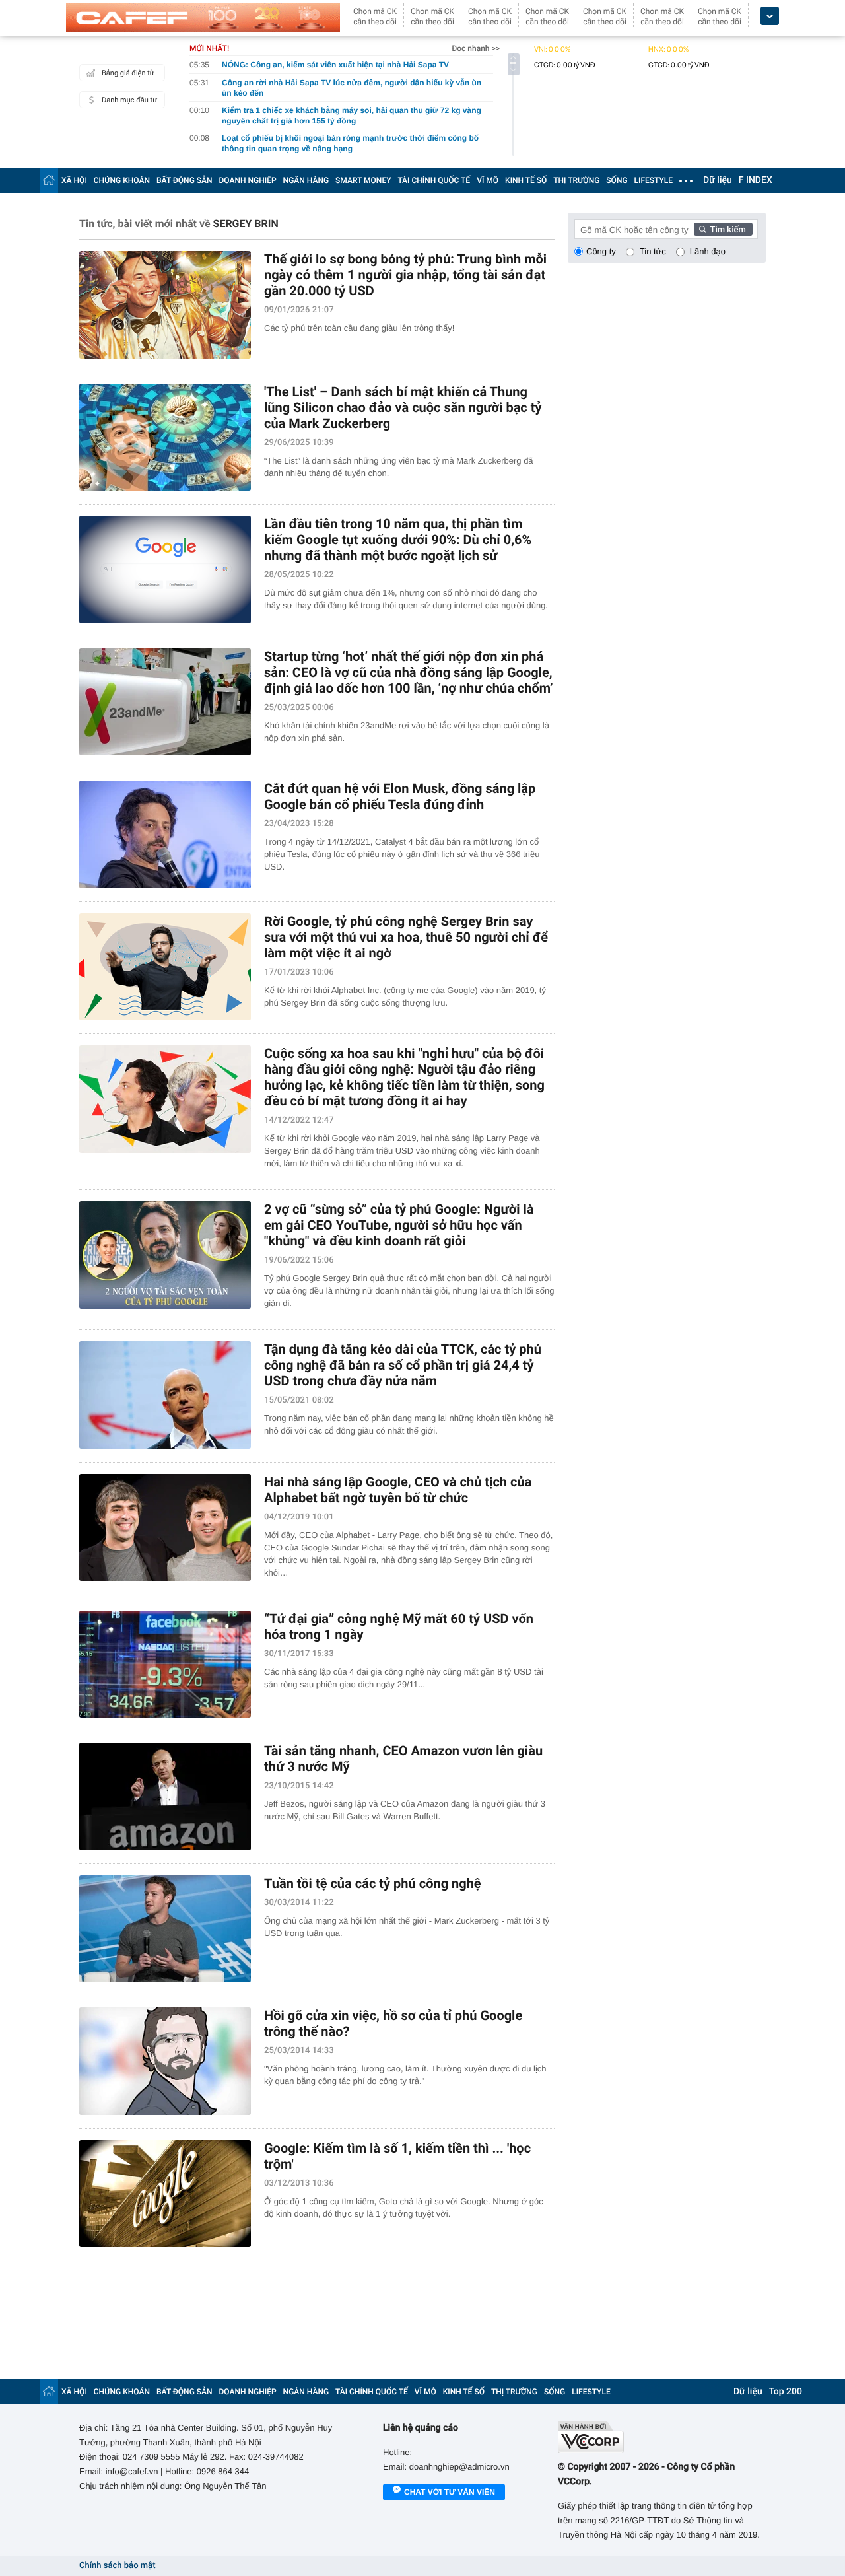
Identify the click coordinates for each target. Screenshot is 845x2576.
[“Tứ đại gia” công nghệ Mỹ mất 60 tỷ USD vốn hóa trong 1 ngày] (165, 1664)
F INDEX (756, 180)
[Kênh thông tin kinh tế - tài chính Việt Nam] (203, 18)
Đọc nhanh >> (476, 48)
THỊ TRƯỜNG (576, 180)
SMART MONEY (363, 180)
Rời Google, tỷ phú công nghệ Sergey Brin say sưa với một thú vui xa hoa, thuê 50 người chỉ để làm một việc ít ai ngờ (406, 937)
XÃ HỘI (74, 180)
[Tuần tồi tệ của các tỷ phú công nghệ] (165, 1929)
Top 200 (786, 2392)
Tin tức (653, 251)
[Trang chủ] (49, 180)
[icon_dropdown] (770, 16)
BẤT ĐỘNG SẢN (185, 180)
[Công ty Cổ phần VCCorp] (662, 2437)
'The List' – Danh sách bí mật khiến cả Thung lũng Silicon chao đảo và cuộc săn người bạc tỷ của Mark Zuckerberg (403, 407)
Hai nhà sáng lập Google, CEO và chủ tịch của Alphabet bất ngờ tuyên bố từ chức (398, 1490)
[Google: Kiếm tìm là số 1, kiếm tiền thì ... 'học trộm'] (165, 2194)
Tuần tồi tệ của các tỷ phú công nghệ (373, 1883)
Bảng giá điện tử (128, 73)
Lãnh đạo (708, 251)
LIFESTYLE (654, 180)
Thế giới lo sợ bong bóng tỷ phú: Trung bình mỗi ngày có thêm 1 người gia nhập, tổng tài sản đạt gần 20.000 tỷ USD (405, 275)
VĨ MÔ (488, 180)
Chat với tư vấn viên (450, 2492)
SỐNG (617, 180)
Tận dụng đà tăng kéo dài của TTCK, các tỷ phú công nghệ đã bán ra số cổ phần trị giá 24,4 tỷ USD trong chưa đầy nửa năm (403, 1365)
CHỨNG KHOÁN (122, 180)
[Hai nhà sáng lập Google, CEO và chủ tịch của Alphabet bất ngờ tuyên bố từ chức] (165, 1528)
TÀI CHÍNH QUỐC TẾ (434, 180)
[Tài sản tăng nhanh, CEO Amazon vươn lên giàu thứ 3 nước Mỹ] (165, 1796)
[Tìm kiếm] (724, 229)
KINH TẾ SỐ (526, 180)
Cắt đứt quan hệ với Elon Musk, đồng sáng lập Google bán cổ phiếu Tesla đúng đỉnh (400, 796)
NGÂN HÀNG (306, 180)
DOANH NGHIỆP (248, 180)
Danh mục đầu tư (129, 100)
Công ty (601, 251)
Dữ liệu (718, 180)
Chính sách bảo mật (117, 2566)
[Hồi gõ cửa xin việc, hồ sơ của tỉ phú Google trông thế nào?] (165, 2061)
